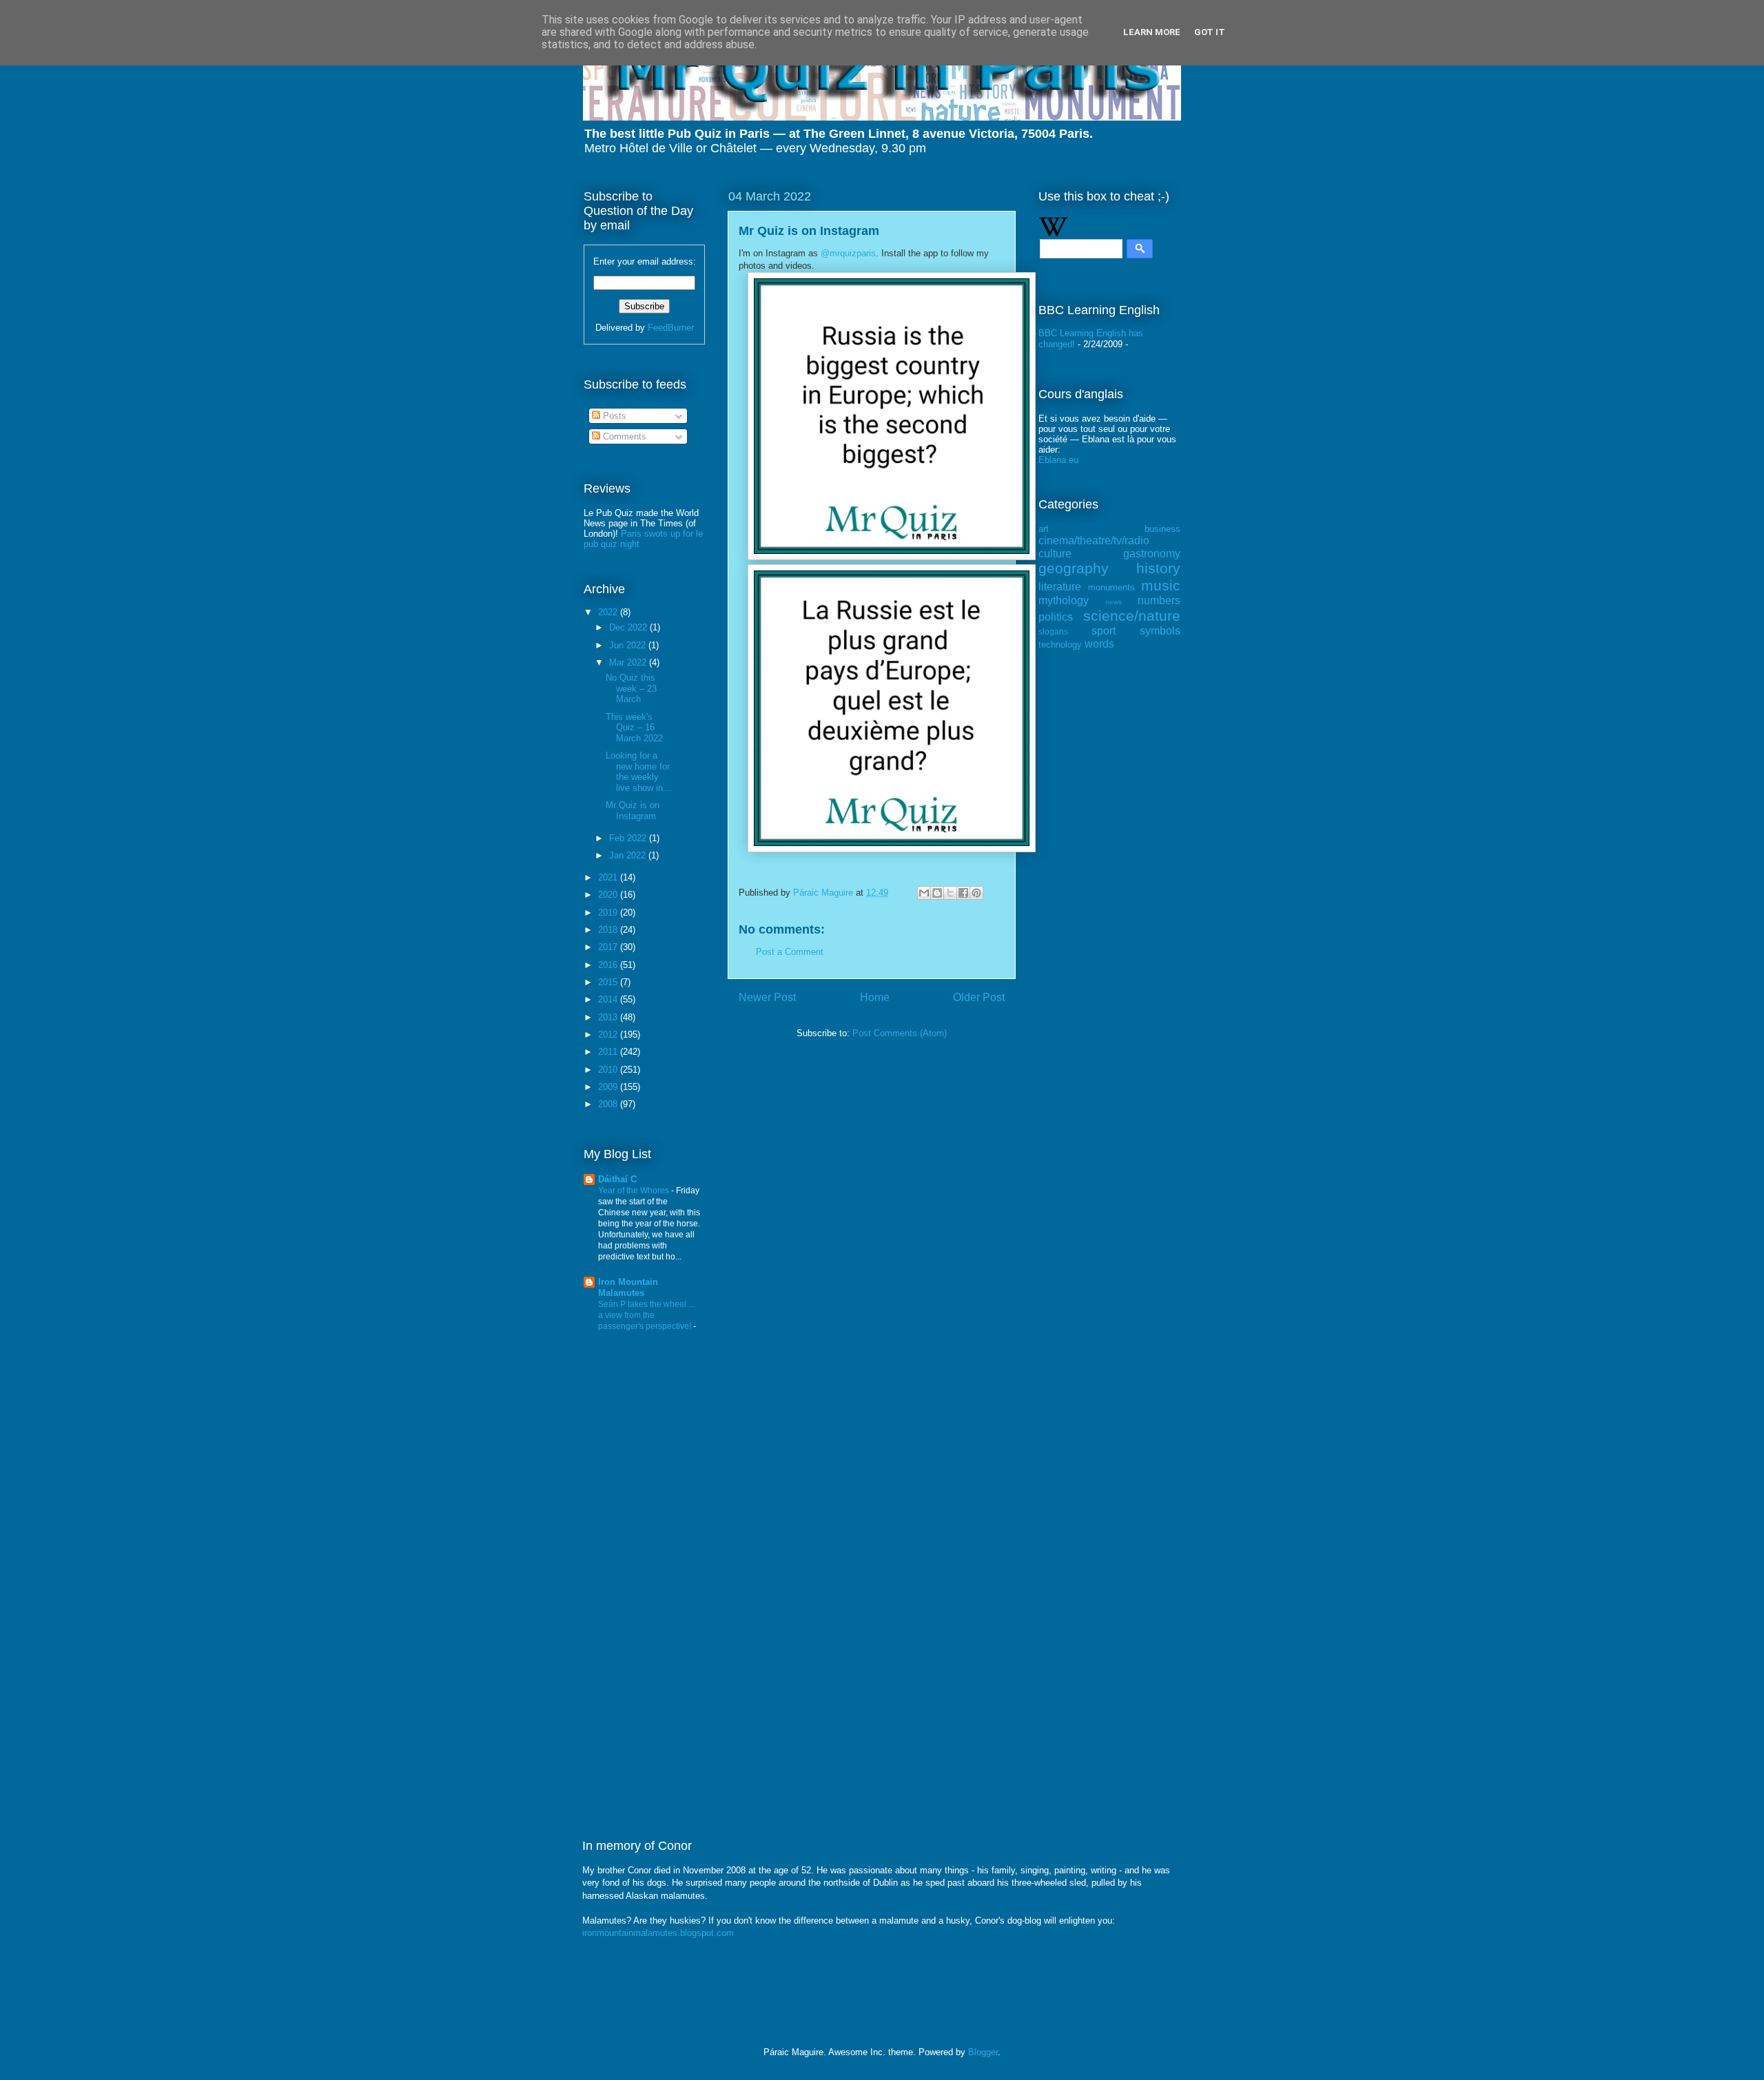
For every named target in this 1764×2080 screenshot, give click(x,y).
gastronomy (1152, 554)
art (1044, 529)
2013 (609, 1017)
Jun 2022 (629, 645)
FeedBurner (671, 328)
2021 (609, 877)
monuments (1111, 587)
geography (1074, 568)
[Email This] (924, 893)
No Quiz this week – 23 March (631, 688)
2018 (609, 930)
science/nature (1132, 616)
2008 (609, 1104)
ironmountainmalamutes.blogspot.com (658, 1933)
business (1162, 529)
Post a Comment (790, 952)
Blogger (983, 2052)
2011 (609, 1052)
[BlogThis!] (937, 893)
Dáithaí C (617, 1179)
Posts (613, 416)
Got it (1210, 32)
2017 (609, 947)
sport (1104, 631)
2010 (609, 1070)
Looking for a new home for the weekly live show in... (638, 772)
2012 (609, 1034)
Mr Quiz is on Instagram (633, 811)
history (1158, 568)
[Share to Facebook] (963, 893)
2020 (609, 895)
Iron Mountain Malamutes (628, 1287)
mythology (1064, 600)
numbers (1159, 600)
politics (1056, 617)
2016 (609, 965)
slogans (1053, 631)
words (1099, 644)
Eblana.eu (1058, 460)
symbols (1160, 631)
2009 (609, 1087)
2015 (609, 982)
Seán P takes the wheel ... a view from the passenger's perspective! (646, 1315)
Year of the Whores (635, 1191)
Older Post (979, 997)
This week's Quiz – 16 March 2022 (634, 728)
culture (1055, 554)
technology (1060, 645)
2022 (609, 612)
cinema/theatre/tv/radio (1094, 540)
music (1161, 585)
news (1114, 602)
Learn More (1152, 32)
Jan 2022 (629, 855)
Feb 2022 (629, 838)
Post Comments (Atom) (900, 1033)
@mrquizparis (848, 253)
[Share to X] (950, 893)
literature (1060, 587)
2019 (609, 913)
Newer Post (767, 997)
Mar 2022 (629, 662)
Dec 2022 (629, 627)
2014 (609, 999)
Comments (623, 436)
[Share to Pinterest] (976, 893)
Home (875, 997)
